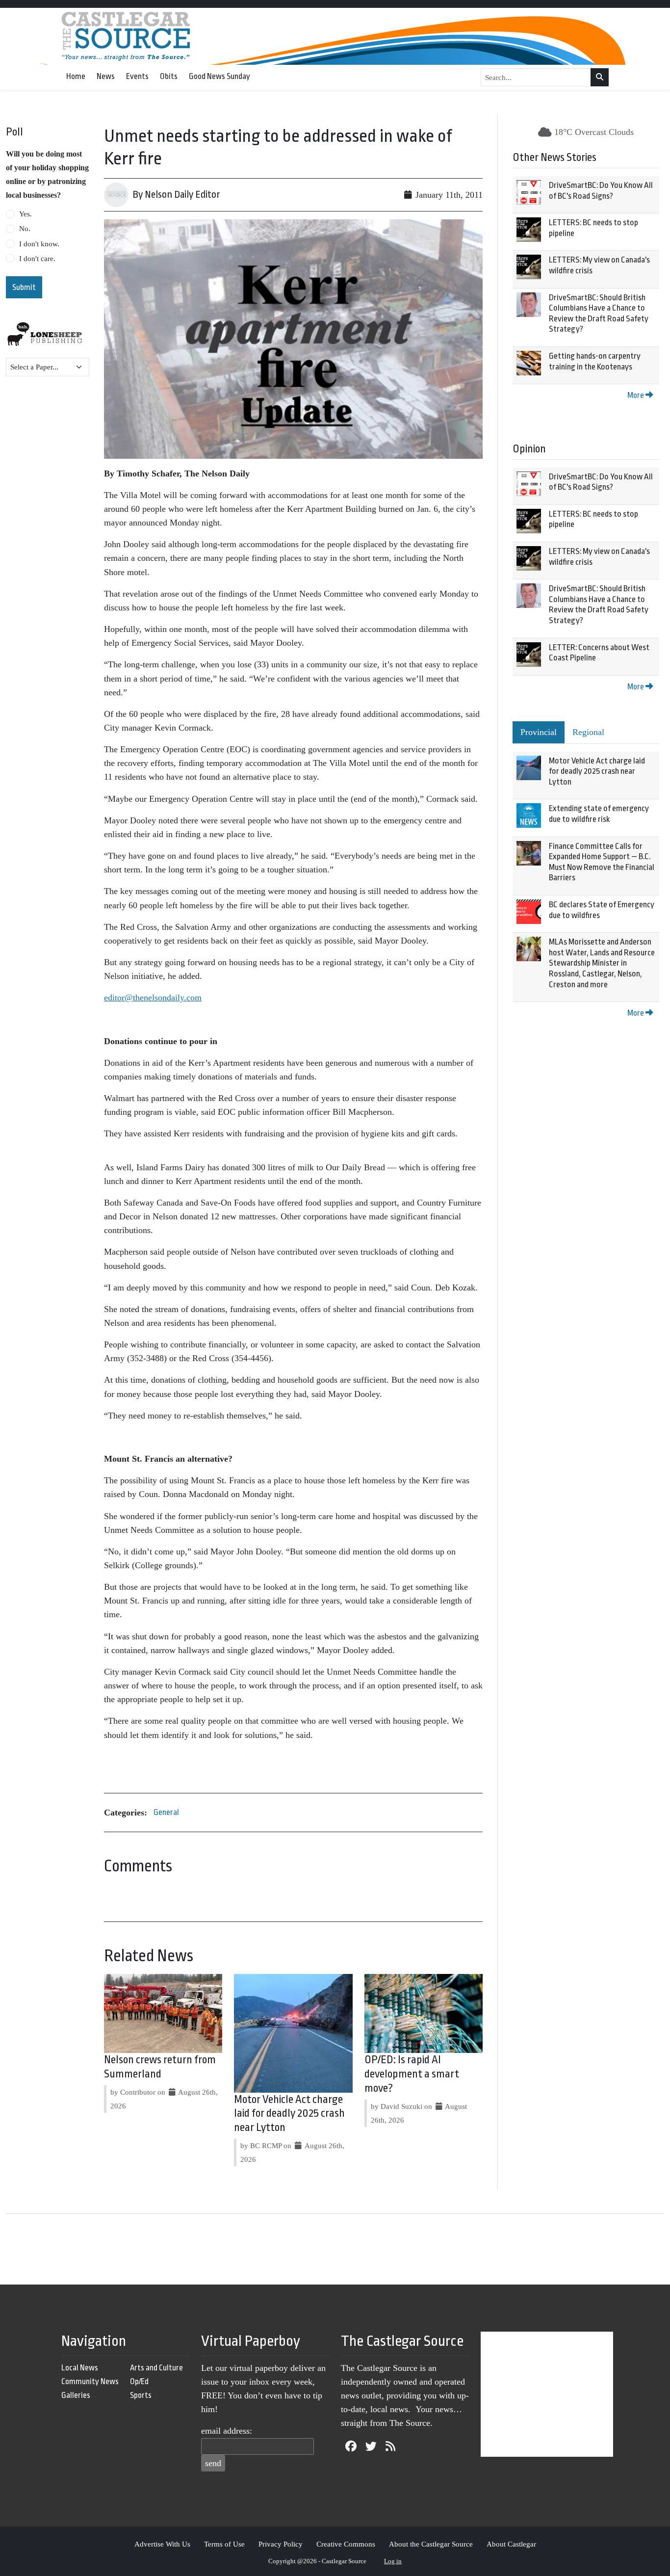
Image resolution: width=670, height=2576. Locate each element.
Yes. (26, 214)
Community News (90, 2381)
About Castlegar (511, 2544)
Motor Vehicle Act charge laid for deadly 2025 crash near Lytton (289, 2114)
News (106, 76)
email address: (227, 2431)
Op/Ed (139, 2381)
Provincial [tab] (539, 732)
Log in (393, 2561)
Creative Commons (346, 2544)
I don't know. (39, 244)
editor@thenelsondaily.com (153, 998)
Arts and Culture (156, 2368)
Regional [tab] (588, 732)
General (166, 1812)
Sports (141, 2395)
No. (25, 229)
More (636, 395)
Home (76, 76)
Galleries (76, 2395)
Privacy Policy (281, 2544)
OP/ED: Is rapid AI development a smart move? (412, 2074)
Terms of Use (224, 2544)
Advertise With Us (162, 2544)
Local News (80, 2368)
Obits (169, 76)
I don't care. (37, 259)
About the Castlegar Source (431, 2544)
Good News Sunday (219, 76)
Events (137, 76)
